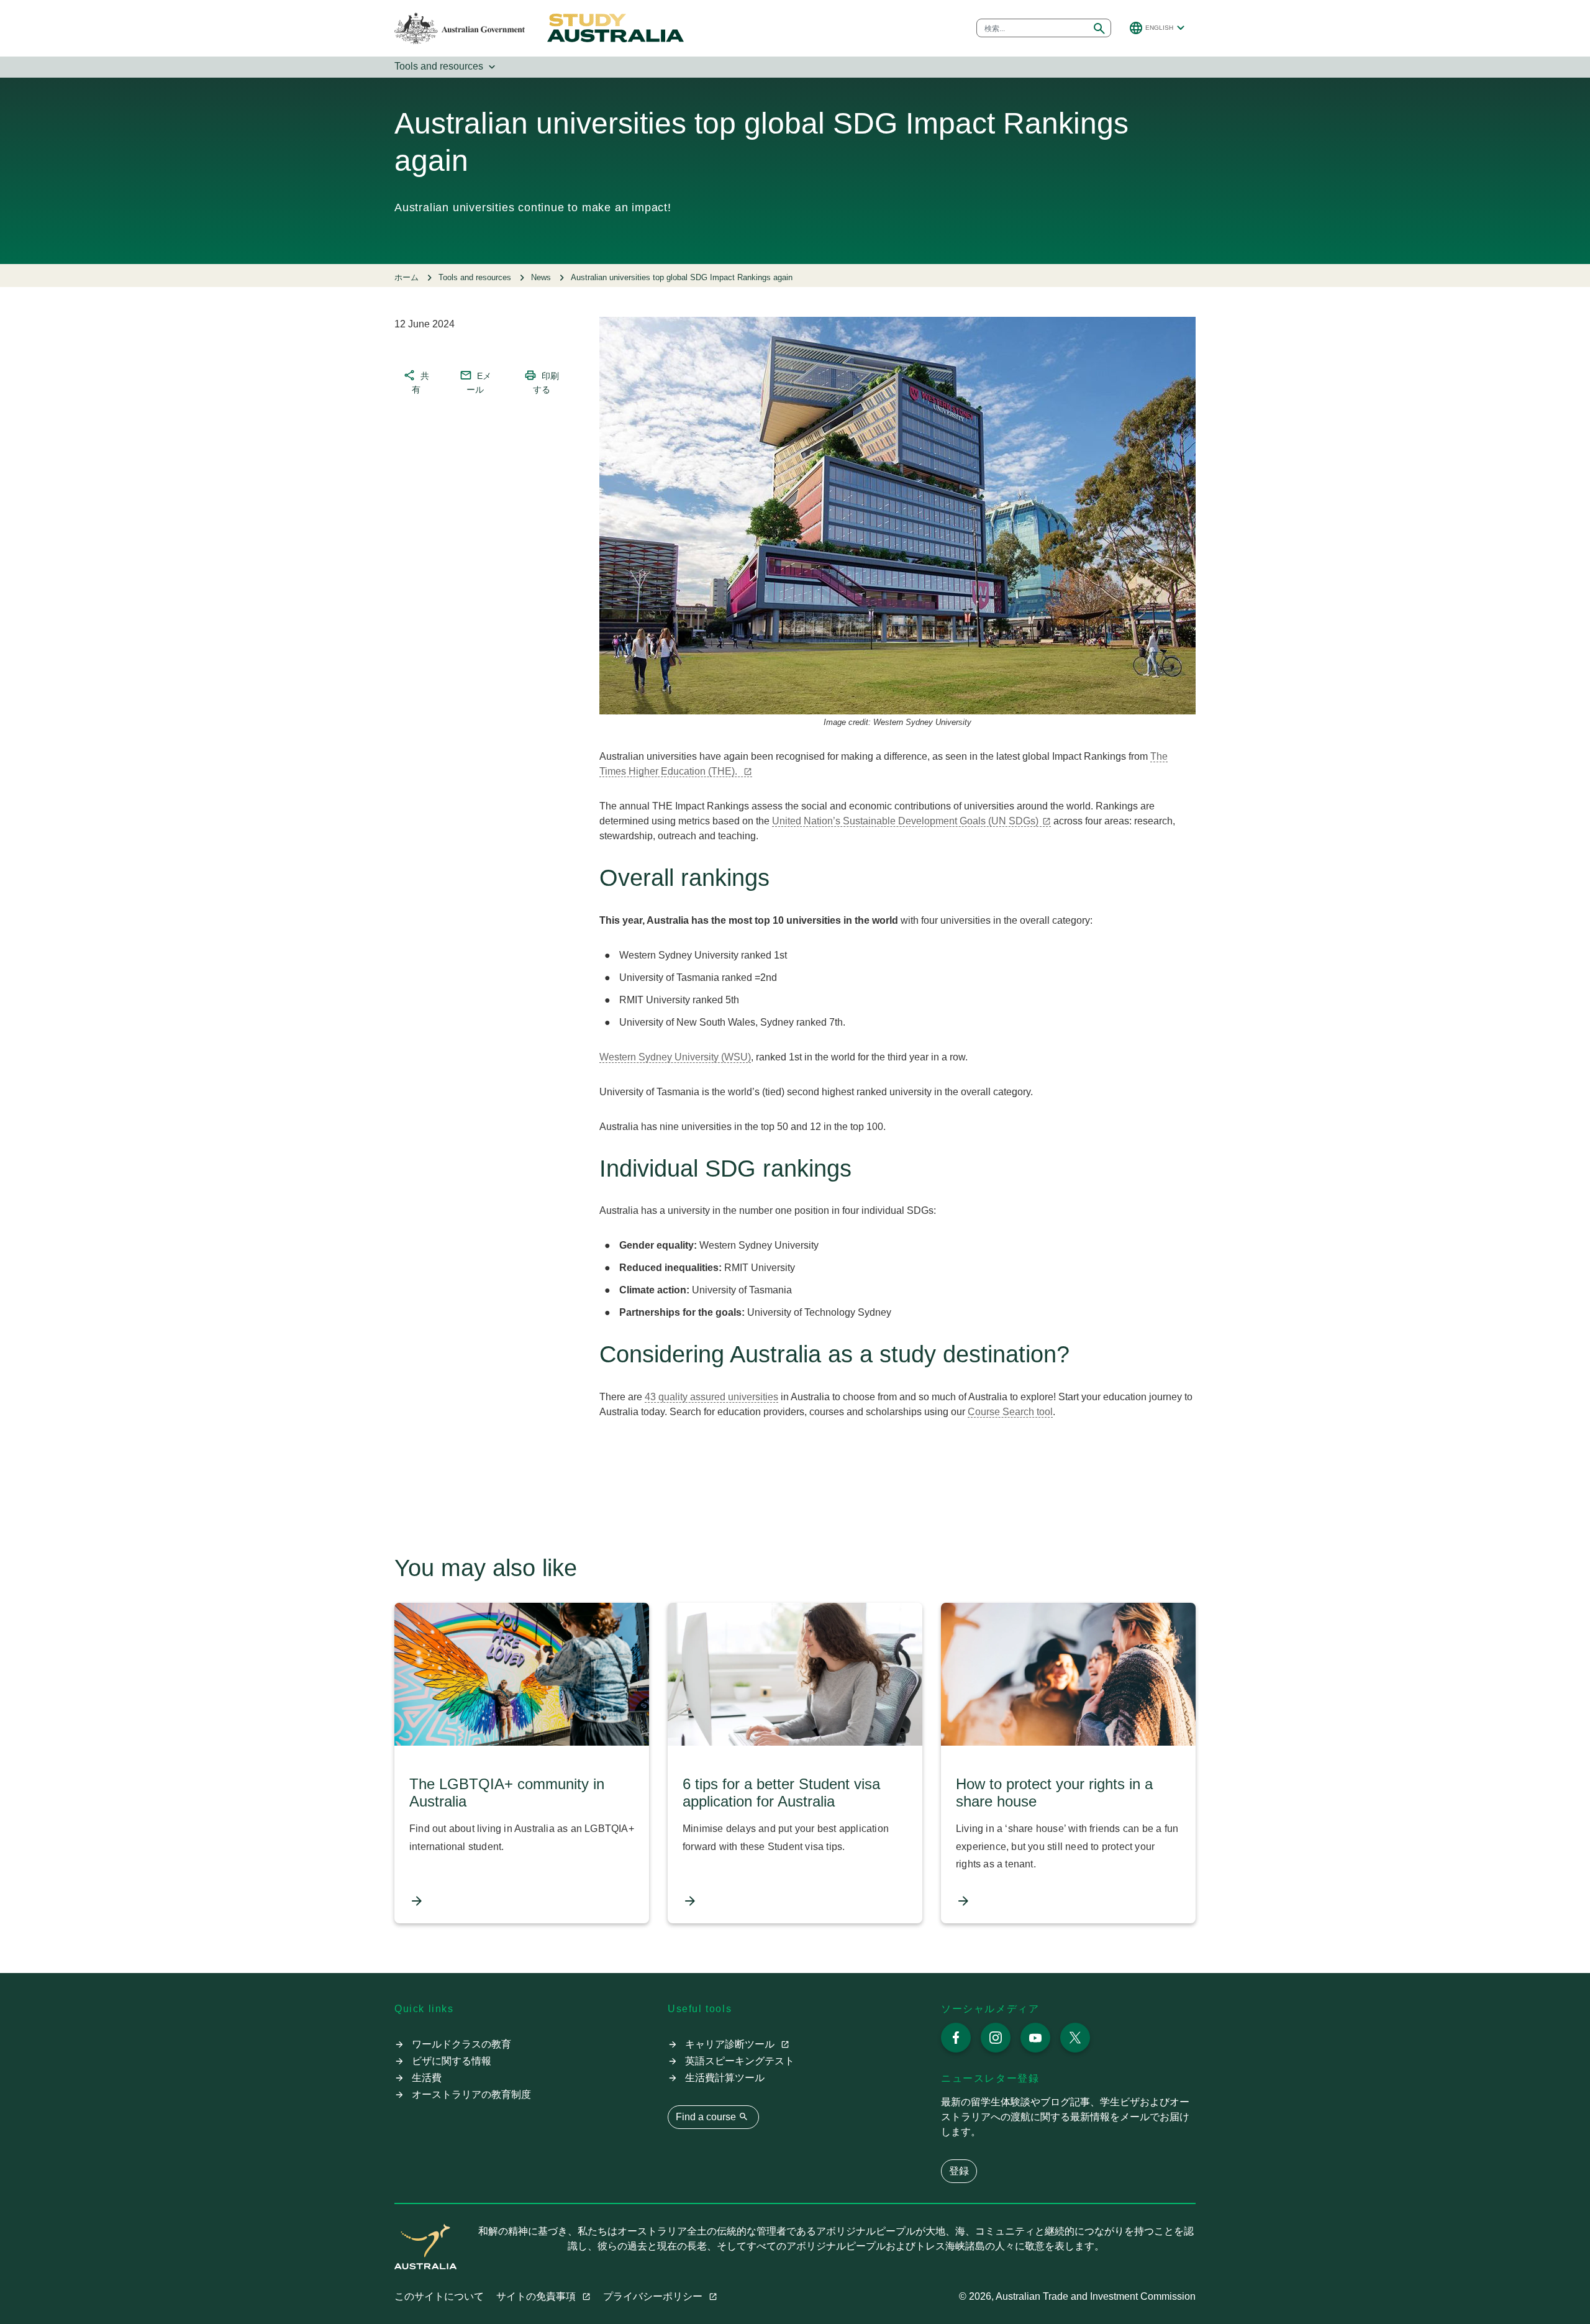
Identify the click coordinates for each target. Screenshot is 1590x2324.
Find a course (712, 2117)
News (541, 277)
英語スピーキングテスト (740, 2061)
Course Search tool (1010, 1412)
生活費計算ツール (725, 2078)
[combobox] (1033, 28)
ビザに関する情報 (452, 2061)
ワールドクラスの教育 (461, 2044)
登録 (959, 2171)
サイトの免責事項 (537, 2296)
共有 (416, 381)
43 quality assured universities (711, 1397)
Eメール (475, 381)
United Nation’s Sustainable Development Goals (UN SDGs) (905, 821)
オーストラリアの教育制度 (471, 2094)
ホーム (407, 277)
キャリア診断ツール (731, 2044)
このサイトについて (439, 2296)
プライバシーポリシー (654, 2296)
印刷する (542, 381)
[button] (1158, 28)
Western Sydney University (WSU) (675, 1057)
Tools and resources (446, 67)
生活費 (427, 2078)
